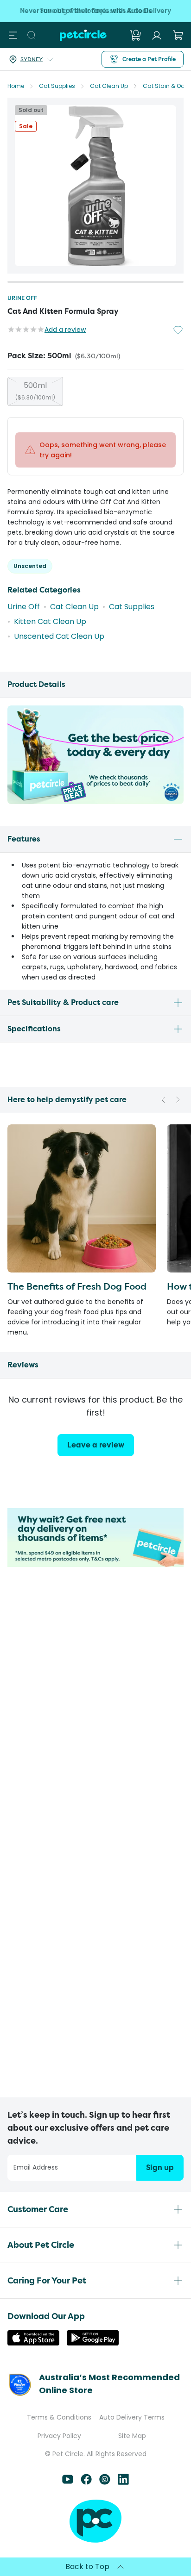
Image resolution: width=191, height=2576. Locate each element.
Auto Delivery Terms (132, 2417)
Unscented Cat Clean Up (59, 636)
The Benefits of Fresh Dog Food (77, 1286)
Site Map (132, 2436)
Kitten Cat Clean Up (50, 621)
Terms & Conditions (59, 2417)
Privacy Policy (59, 2436)
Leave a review (96, 1445)
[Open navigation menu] (13, 35)
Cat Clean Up (109, 86)
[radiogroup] (95, 391)
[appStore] (33, 2343)
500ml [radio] (35, 391)
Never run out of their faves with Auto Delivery (95, 11)
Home (16, 86)
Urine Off (22, 298)
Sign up (160, 2167)
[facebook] (86, 2482)
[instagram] (105, 2482)
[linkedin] (123, 2482)
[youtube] (68, 2482)
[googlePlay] (93, 2343)
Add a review (65, 330)
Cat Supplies (57, 86)
